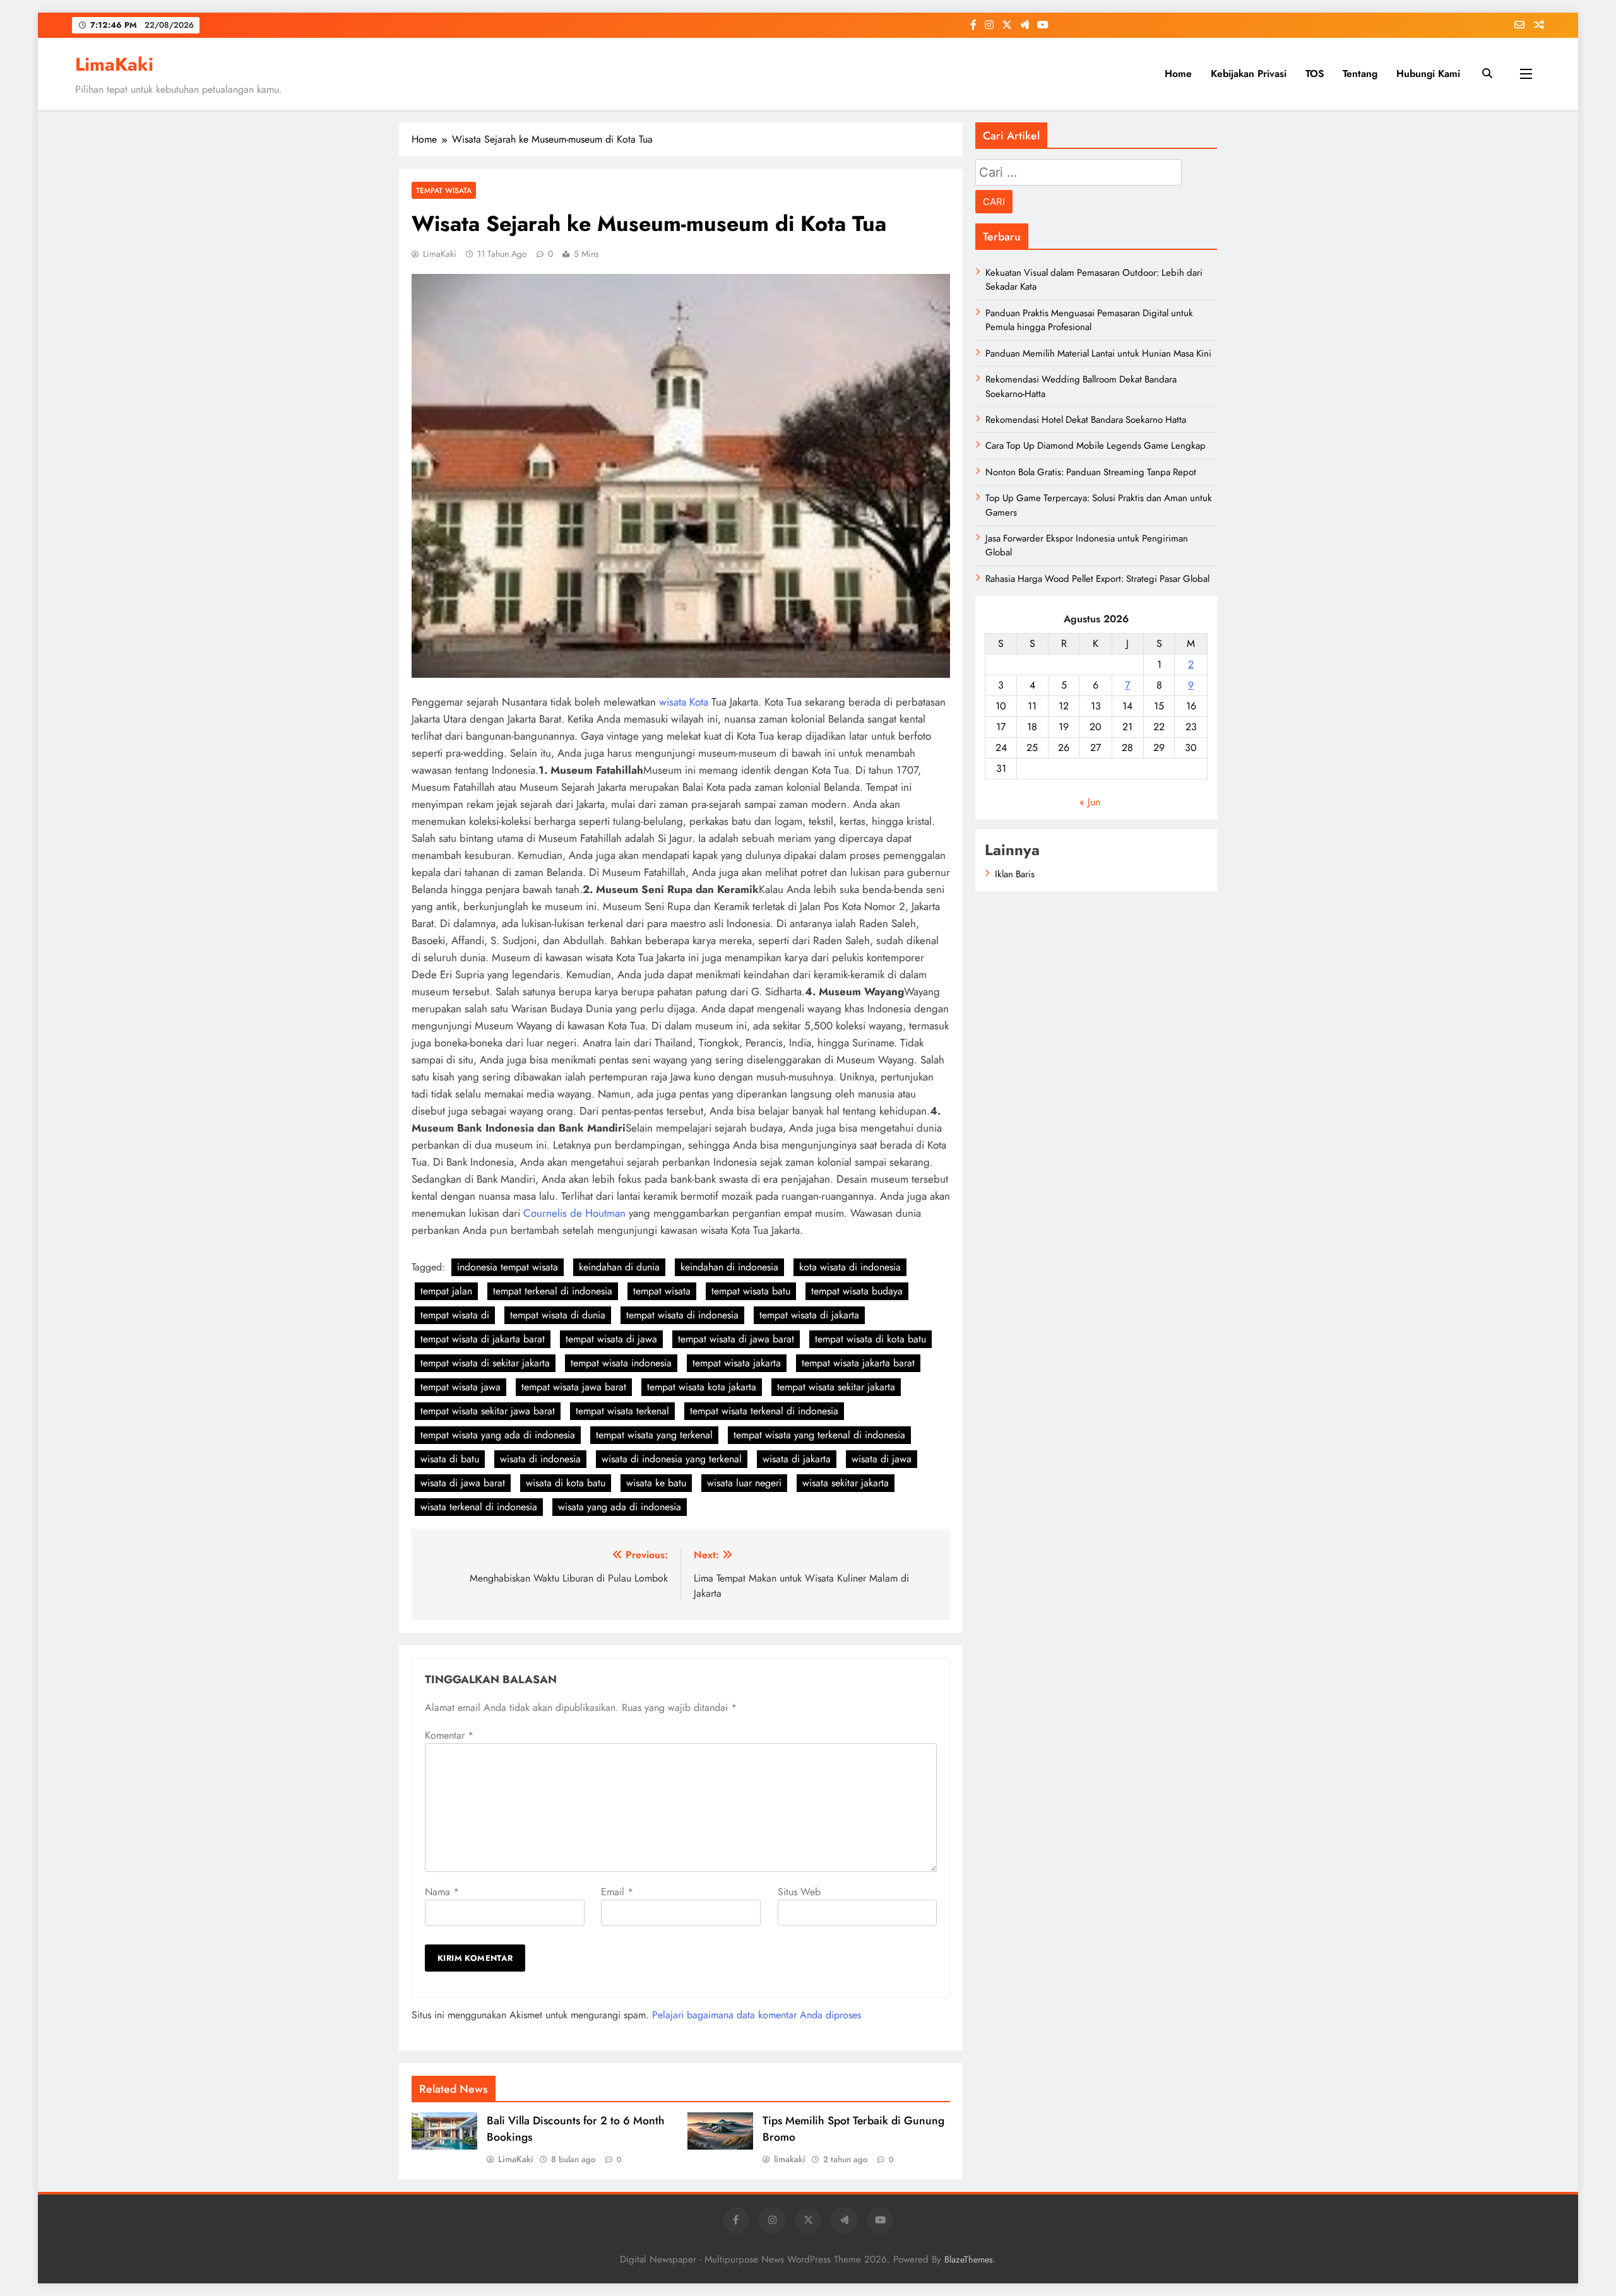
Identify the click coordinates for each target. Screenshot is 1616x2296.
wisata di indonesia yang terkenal (672, 1459)
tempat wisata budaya (857, 1291)
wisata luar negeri (744, 1483)
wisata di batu (450, 1459)
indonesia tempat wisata (508, 1267)
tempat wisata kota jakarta (702, 1387)
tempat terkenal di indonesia (553, 1291)
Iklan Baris (1015, 874)
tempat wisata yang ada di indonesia (498, 1435)
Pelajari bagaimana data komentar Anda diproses (757, 2015)
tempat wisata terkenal (622, 1411)
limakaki (790, 2159)
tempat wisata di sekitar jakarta (485, 1363)
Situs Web (799, 1892)
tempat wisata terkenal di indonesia (764, 1411)
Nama (442, 1892)
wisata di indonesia (540, 1459)
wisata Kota (684, 702)
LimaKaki (114, 64)
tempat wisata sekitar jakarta (836, 1387)
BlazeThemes (969, 2259)
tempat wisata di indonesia (682, 1315)
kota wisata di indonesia (850, 1267)
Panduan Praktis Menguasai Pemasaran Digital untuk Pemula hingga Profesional (1089, 320)
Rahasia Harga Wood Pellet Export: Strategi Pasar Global (1097, 579)
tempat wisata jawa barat (574, 1387)
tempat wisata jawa (460, 1387)
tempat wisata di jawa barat (736, 1339)
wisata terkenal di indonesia (479, 1507)
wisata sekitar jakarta (846, 1483)
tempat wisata (662, 1291)
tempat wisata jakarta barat (858, 1363)
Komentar (449, 1735)
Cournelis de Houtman (574, 1213)
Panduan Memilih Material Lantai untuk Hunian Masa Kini (1098, 353)
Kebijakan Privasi (1249, 74)
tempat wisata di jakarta (809, 1315)
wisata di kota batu (566, 1483)
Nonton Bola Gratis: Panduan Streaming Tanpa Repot (1091, 472)
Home (1178, 74)
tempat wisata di (455, 1315)
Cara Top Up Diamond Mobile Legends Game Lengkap (1096, 446)
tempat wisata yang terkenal (654, 1435)
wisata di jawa (882, 1459)
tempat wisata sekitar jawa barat (488, 1411)
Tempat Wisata (444, 190)
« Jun (1090, 802)
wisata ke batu (656, 1483)
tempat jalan (446, 1291)
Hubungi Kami (1428, 74)
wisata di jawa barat (463, 1483)
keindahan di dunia (619, 1267)
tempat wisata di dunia (558, 1315)
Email (617, 1892)
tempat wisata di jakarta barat (483, 1339)
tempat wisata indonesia (621, 1363)
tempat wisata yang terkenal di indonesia (819, 1435)
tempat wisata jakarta (737, 1363)
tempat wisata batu (751, 1291)
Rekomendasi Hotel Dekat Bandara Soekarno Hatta (1086, 420)
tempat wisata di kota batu (870, 1339)
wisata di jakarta (797, 1459)
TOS (1315, 74)
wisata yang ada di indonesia (620, 1507)
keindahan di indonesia (729, 1267)
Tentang (1360, 74)
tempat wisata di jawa (611, 1339)
